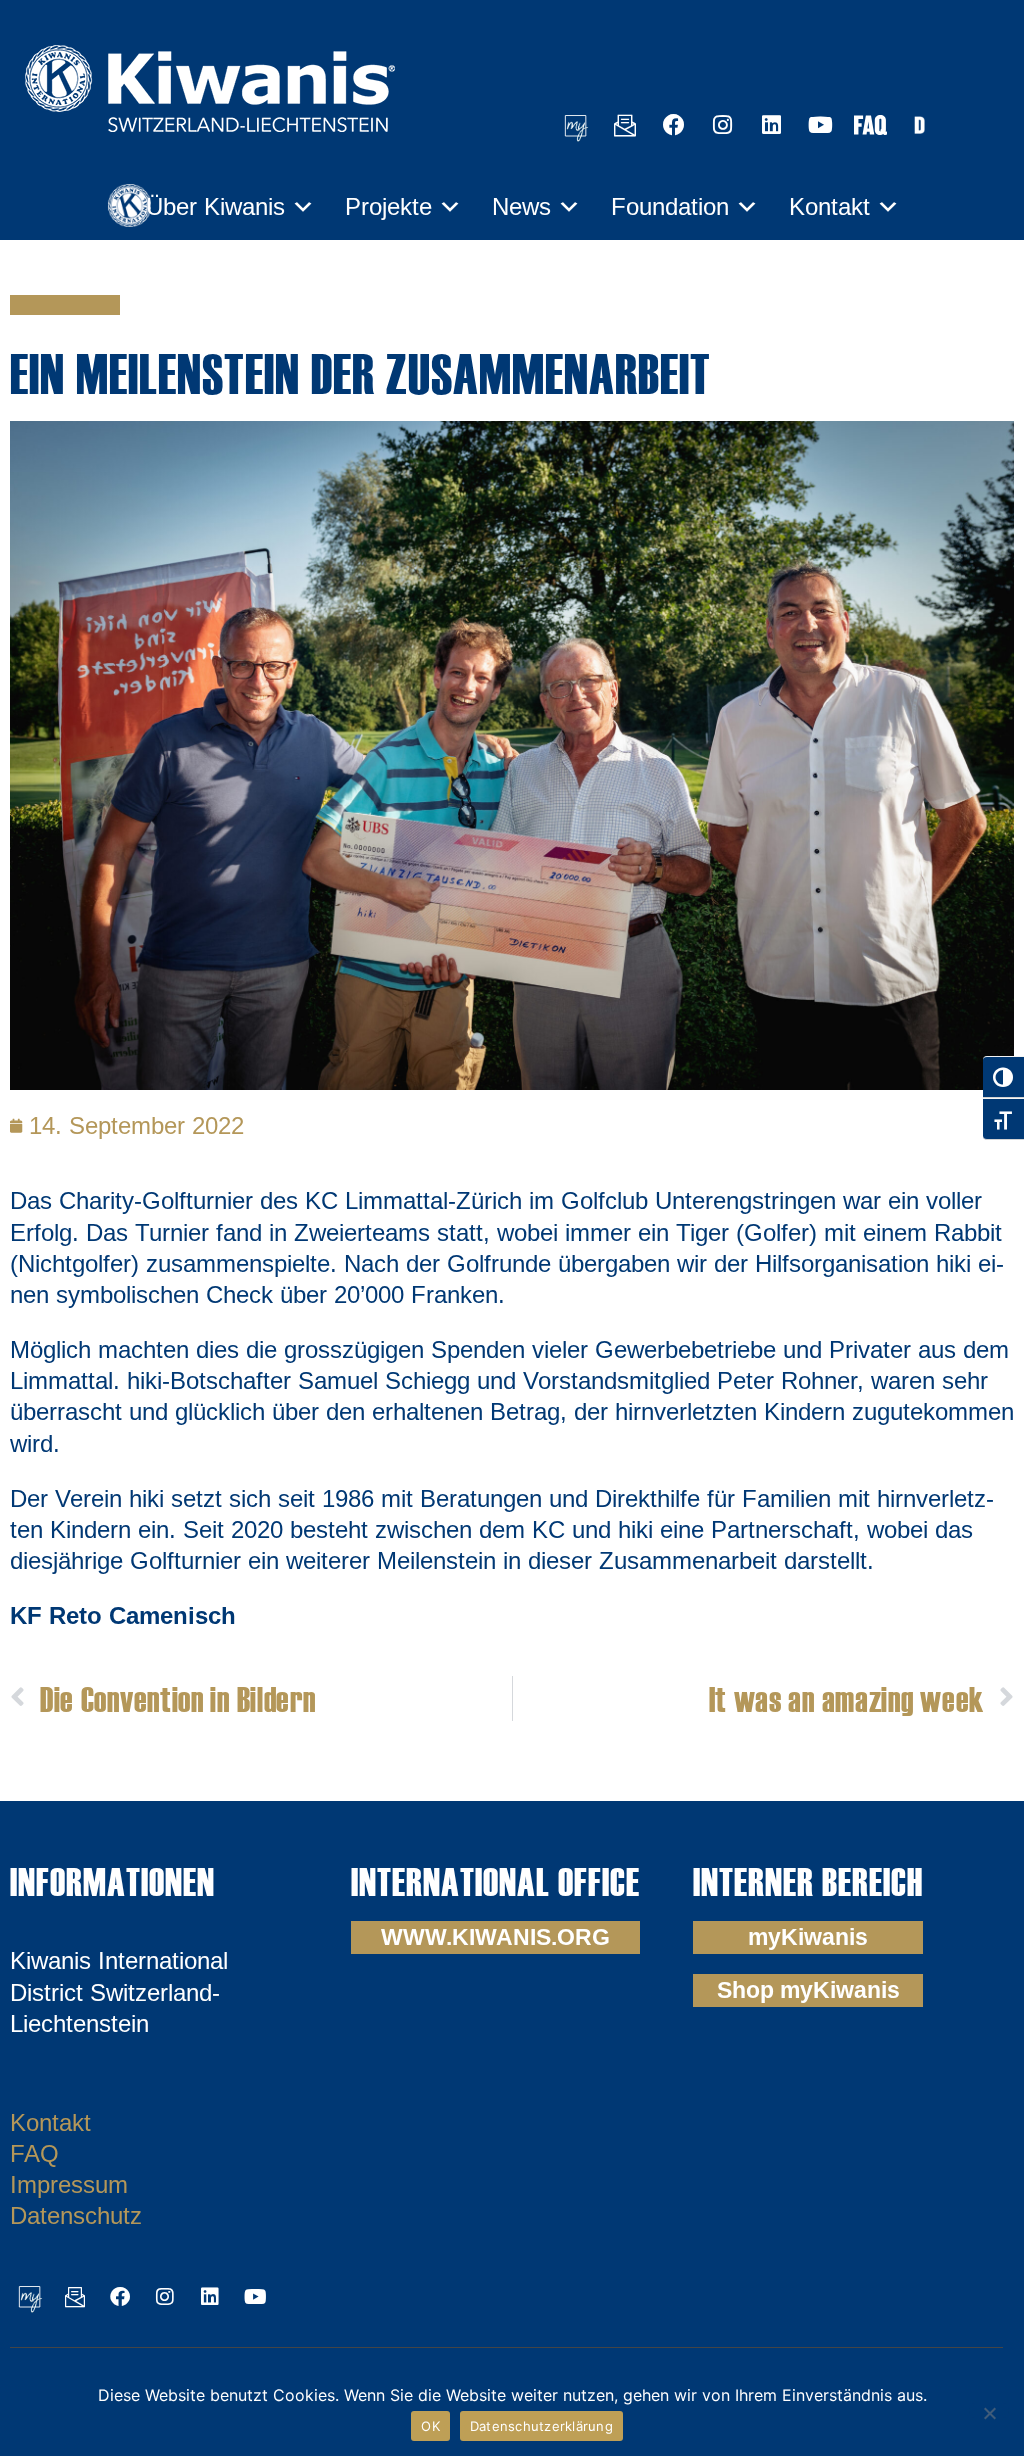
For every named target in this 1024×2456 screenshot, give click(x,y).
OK (430, 2426)
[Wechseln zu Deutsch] (919, 124)
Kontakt (829, 206)
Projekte (388, 206)
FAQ (34, 2153)
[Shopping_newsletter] (625, 125)
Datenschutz (76, 2215)
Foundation (670, 206)
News (521, 206)
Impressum (69, 2184)
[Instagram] (723, 125)
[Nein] (989, 2410)
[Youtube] (821, 125)
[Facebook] (674, 125)
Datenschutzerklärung (541, 2426)
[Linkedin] (772, 125)
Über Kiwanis (215, 206)
